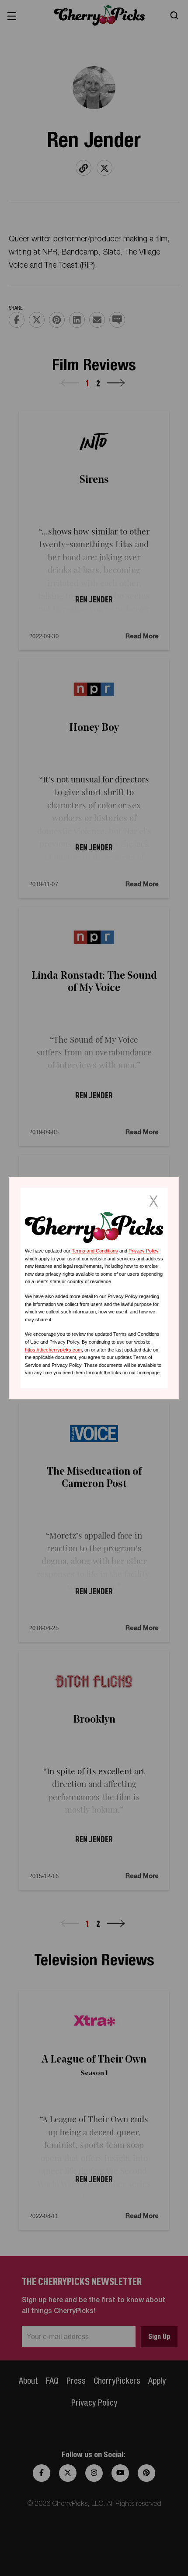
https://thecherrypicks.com (53, 1350)
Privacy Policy (143, 1251)
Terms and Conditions (95, 1251)
